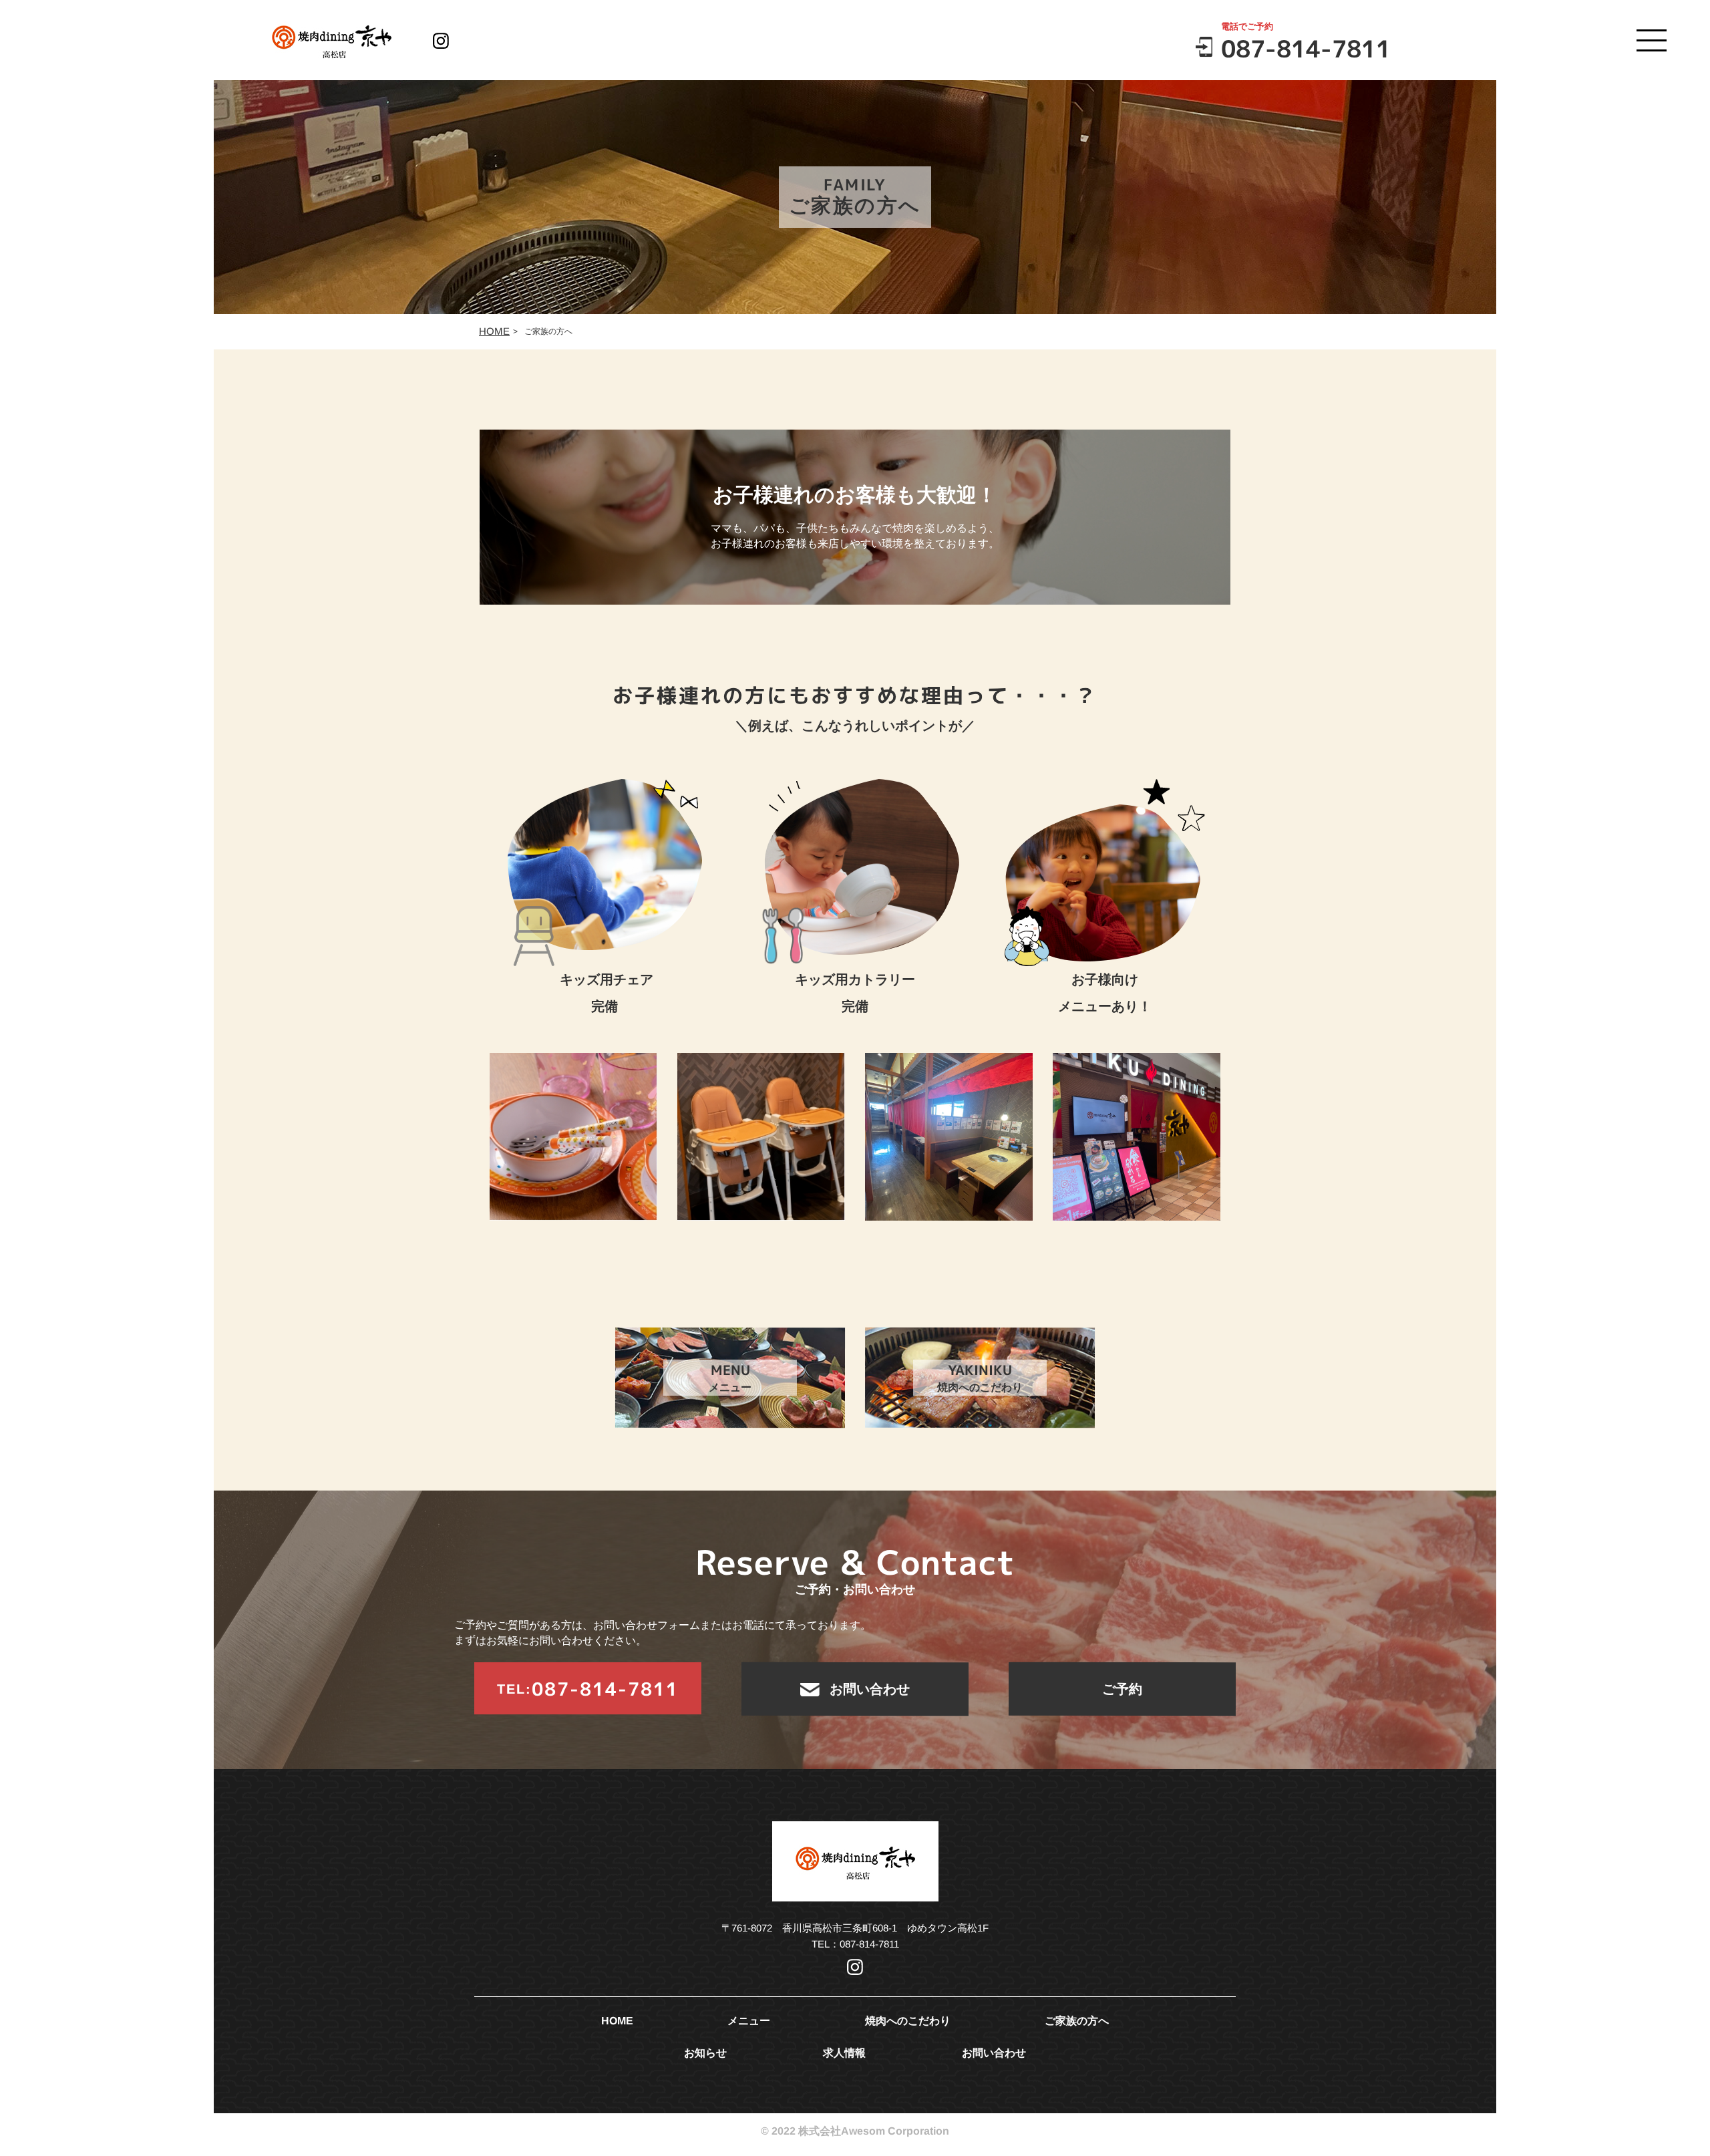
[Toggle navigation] (1652, 42)
